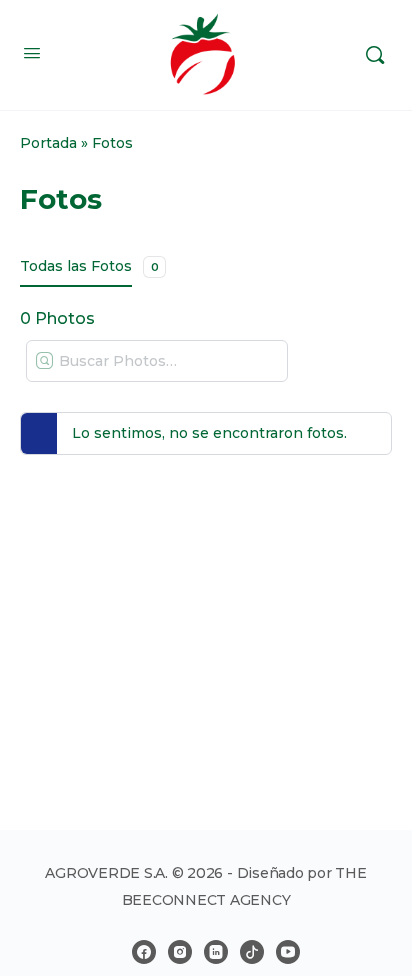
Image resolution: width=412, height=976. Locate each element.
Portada (48, 143)
